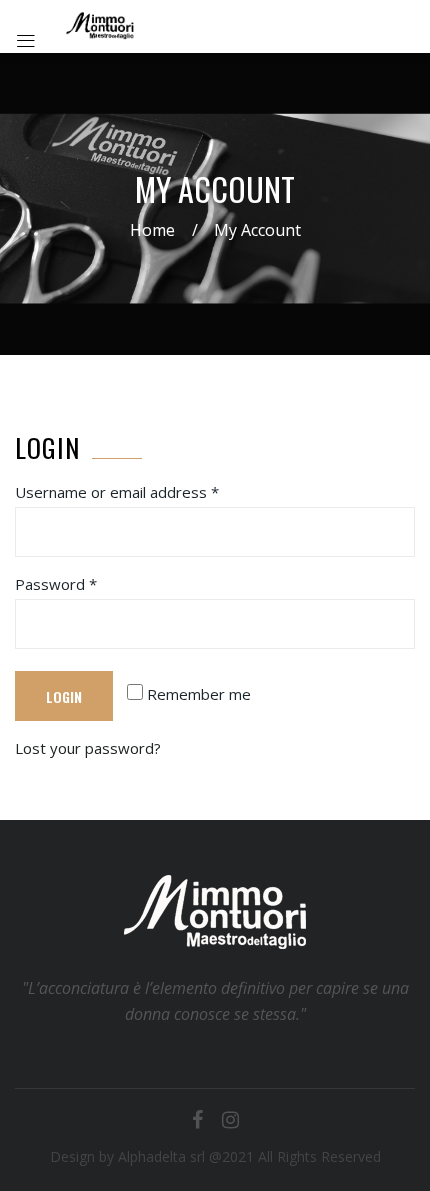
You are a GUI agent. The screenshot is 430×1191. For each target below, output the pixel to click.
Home (152, 230)
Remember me (197, 694)
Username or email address (117, 492)
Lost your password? (88, 748)
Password (56, 584)
